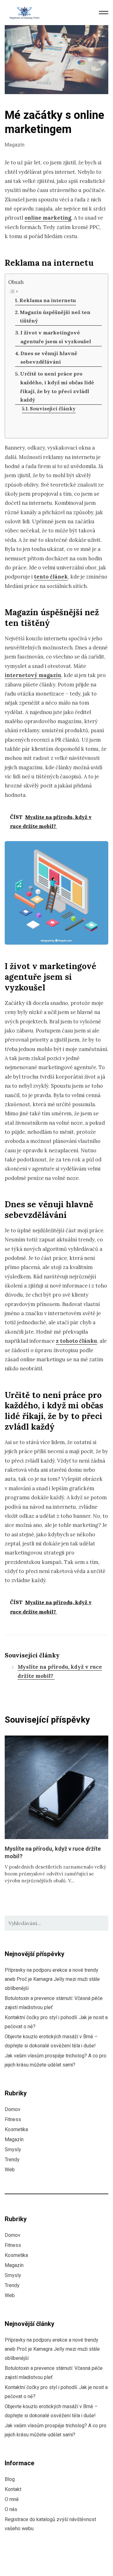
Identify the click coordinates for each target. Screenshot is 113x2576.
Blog (10, 2479)
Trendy (12, 2160)
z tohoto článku (76, 1341)
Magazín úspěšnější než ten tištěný (55, 317)
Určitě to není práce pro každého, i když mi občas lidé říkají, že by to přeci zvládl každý (57, 387)
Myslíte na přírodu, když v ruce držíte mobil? (53, 1853)
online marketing (48, 218)
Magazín (15, 145)
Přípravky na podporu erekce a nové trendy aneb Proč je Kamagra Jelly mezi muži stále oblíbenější (52, 1979)
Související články (53, 409)
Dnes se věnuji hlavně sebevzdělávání (49, 358)
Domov (13, 2109)
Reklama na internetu (48, 300)
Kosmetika (16, 2130)
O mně (12, 2499)
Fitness (13, 2120)
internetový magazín (33, 675)
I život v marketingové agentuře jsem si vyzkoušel (56, 337)
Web (10, 2170)
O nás (11, 2509)
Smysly (13, 2150)
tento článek (51, 577)
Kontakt (13, 2489)
